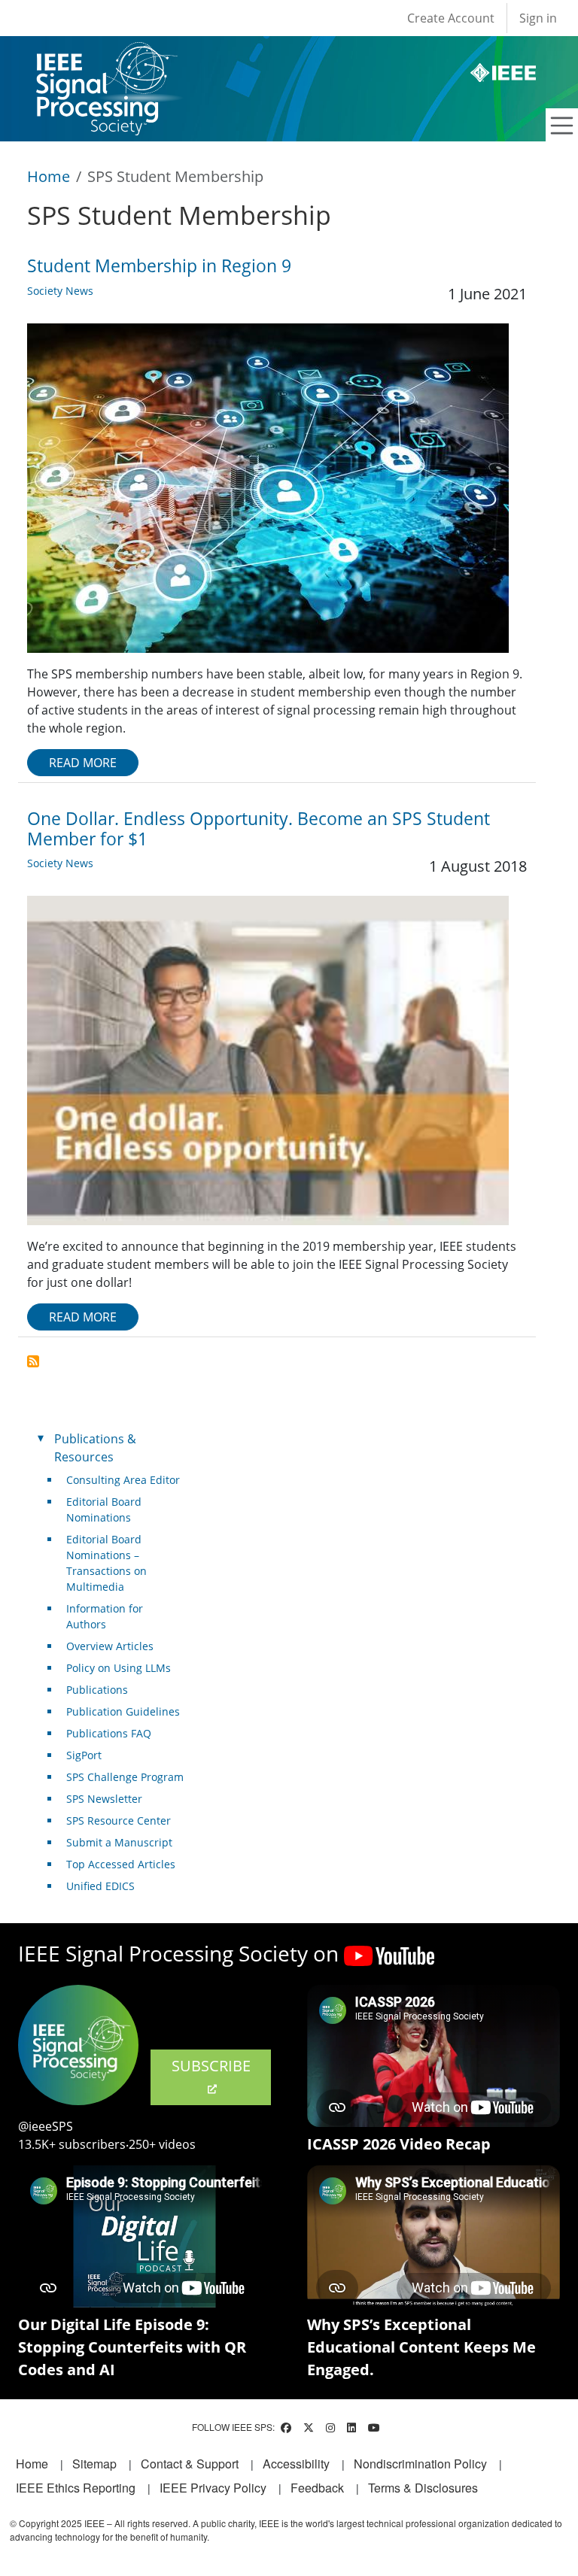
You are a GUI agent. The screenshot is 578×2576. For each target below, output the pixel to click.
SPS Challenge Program (125, 1777)
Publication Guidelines (123, 1711)
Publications (97, 1690)
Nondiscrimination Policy (420, 2464)
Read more (83, 763)
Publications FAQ (109, 1733)
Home (49, 176)
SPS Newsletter (104, 1799)
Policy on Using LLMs (119, 1668)
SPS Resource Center (119, 1820)
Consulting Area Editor (123, 1480)
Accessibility (296, 2464)
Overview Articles (110, 1646)
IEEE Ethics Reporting (76, 2488)
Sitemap (94, 2464)
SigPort (84, 1755)
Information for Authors (105, 1616)
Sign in (538, 18)
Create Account (451, 18)
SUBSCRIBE (211, 2066)
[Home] (106, 56)
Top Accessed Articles (121, 1864)
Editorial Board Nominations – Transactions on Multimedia (106, 1563)
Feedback (317, 2488)
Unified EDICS (100, 1886)
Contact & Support (190, 2464)
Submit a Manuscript (119, 1842)
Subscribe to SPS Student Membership (33, 1361)
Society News (60, 291)
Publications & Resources (95, 1448)
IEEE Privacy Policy (213, 2488)
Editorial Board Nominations (104, 1509)
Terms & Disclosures (423, 2488)
